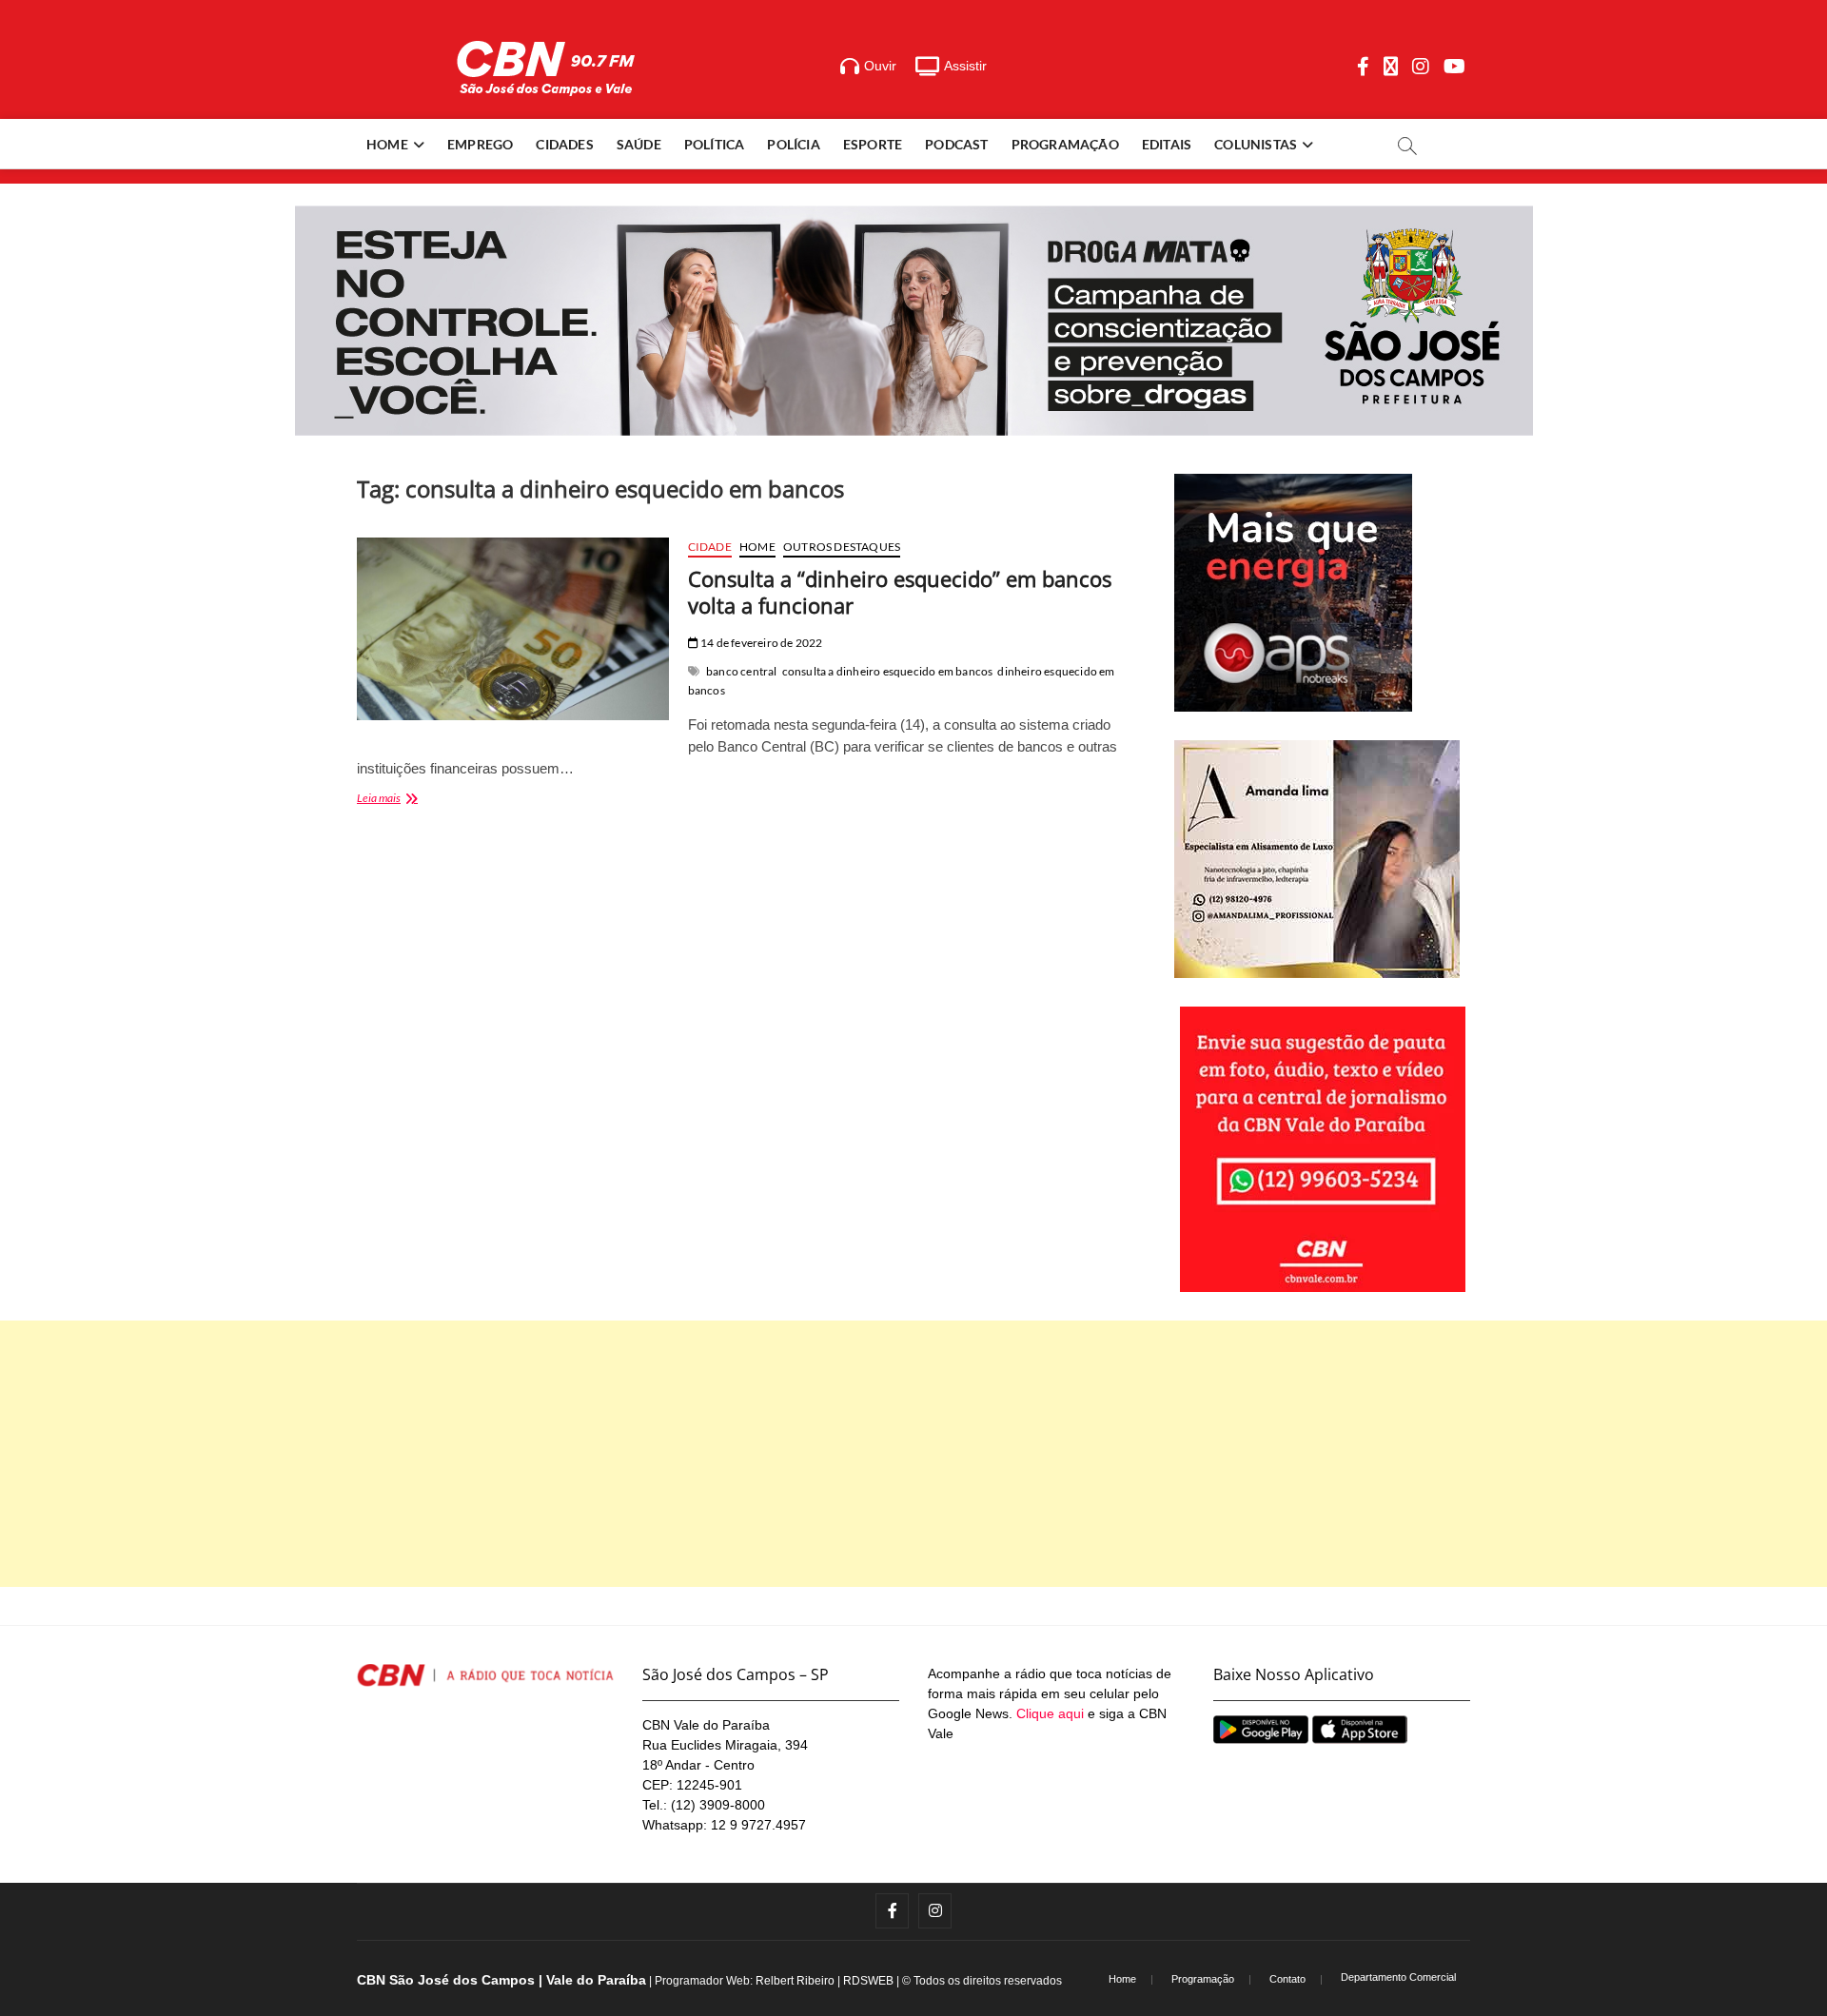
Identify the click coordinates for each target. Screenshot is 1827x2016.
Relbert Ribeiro (795, 1981)
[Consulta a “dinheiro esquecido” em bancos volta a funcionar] (513, 629)
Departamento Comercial (1398, 1977)
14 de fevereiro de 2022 (761, 643)
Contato (1287, 1979)
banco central (742, 671)
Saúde (639, 144)
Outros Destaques (842, 547)
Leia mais (403, 800)
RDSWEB (868, 1981)
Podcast (956, 144)
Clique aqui (1050, 1713)
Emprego (480, 144)
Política (715, 144)
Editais (1167, 144)
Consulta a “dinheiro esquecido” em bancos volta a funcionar (900, 592)
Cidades (564, 144)
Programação (1065, 144)
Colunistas (1256, 144)
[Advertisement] (913, 1454)
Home (387, 144)
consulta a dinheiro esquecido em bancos (888, 671)
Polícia (793, 144)
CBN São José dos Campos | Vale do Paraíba (501, 1980)
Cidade (710, 547)
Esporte (873, 144)
